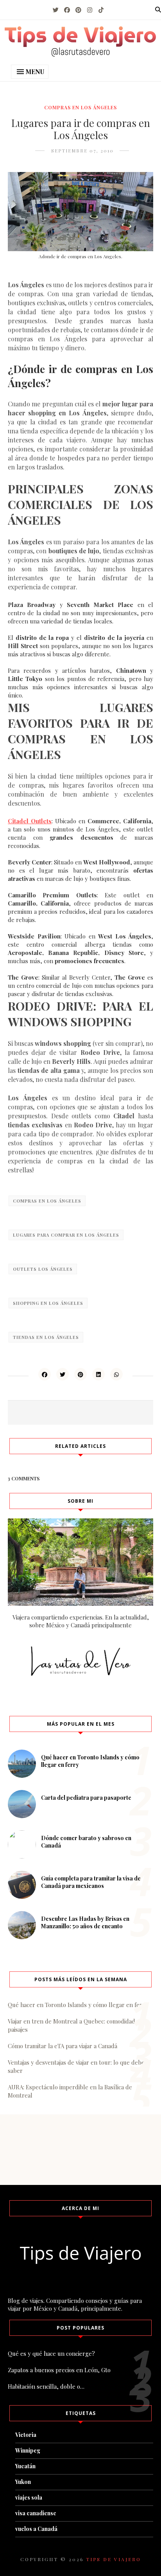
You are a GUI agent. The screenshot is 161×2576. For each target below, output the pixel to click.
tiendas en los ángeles (46, 1337)
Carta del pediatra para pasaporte (86, 1798)
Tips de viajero (114, 2559)
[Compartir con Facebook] (45, 1374)
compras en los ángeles (80, 107)
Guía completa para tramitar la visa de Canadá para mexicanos (91, 1882)
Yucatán (25, 2466)
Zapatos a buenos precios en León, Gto (59, 2370)
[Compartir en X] (63, 1374)
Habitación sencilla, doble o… (46, 2386)
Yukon (23, 2482)
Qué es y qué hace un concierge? (51, 2353)
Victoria (26, 2435)
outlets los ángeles (43, 1269)
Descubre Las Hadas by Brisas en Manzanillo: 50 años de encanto (85, 1922)
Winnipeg (28, 2450)
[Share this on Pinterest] (80, 1374)
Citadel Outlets (30, 821)
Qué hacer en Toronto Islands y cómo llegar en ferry (78, 2005)
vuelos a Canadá (36, 2529)
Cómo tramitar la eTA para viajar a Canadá (63, 2046)
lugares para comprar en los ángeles (66, 1235)
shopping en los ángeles (48, 1303)
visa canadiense (36, 2513)
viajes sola (29, 2497)
